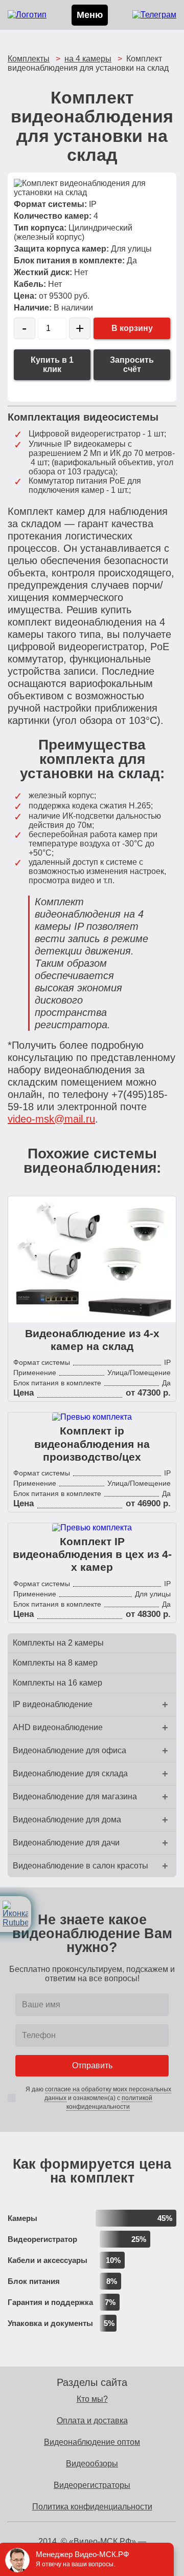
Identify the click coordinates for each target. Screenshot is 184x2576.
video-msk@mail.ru (51, 1119)
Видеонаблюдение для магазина (75, 1796)
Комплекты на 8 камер (55, 1663)
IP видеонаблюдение (53, 1704)
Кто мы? (92, 2399)
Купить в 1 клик (52, 365)
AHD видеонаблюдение (58, 1727)
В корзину (132, 328)
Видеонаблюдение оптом (92, 2442)
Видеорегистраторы (92, 2485)
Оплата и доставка (92, 2421)
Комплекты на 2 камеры (58, 1643)
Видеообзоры (92, 2464)
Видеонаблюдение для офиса (70, 1750)
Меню (90, 15)
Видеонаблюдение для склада (70, 1773)
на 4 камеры (88, 59)
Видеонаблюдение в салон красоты (80, 1866)
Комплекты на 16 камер (57, 1683)
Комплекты (29, 59)
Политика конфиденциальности (92, 2507)
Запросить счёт (132, 365)
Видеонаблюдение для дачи (66, 1843)
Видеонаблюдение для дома (67, 1820)
